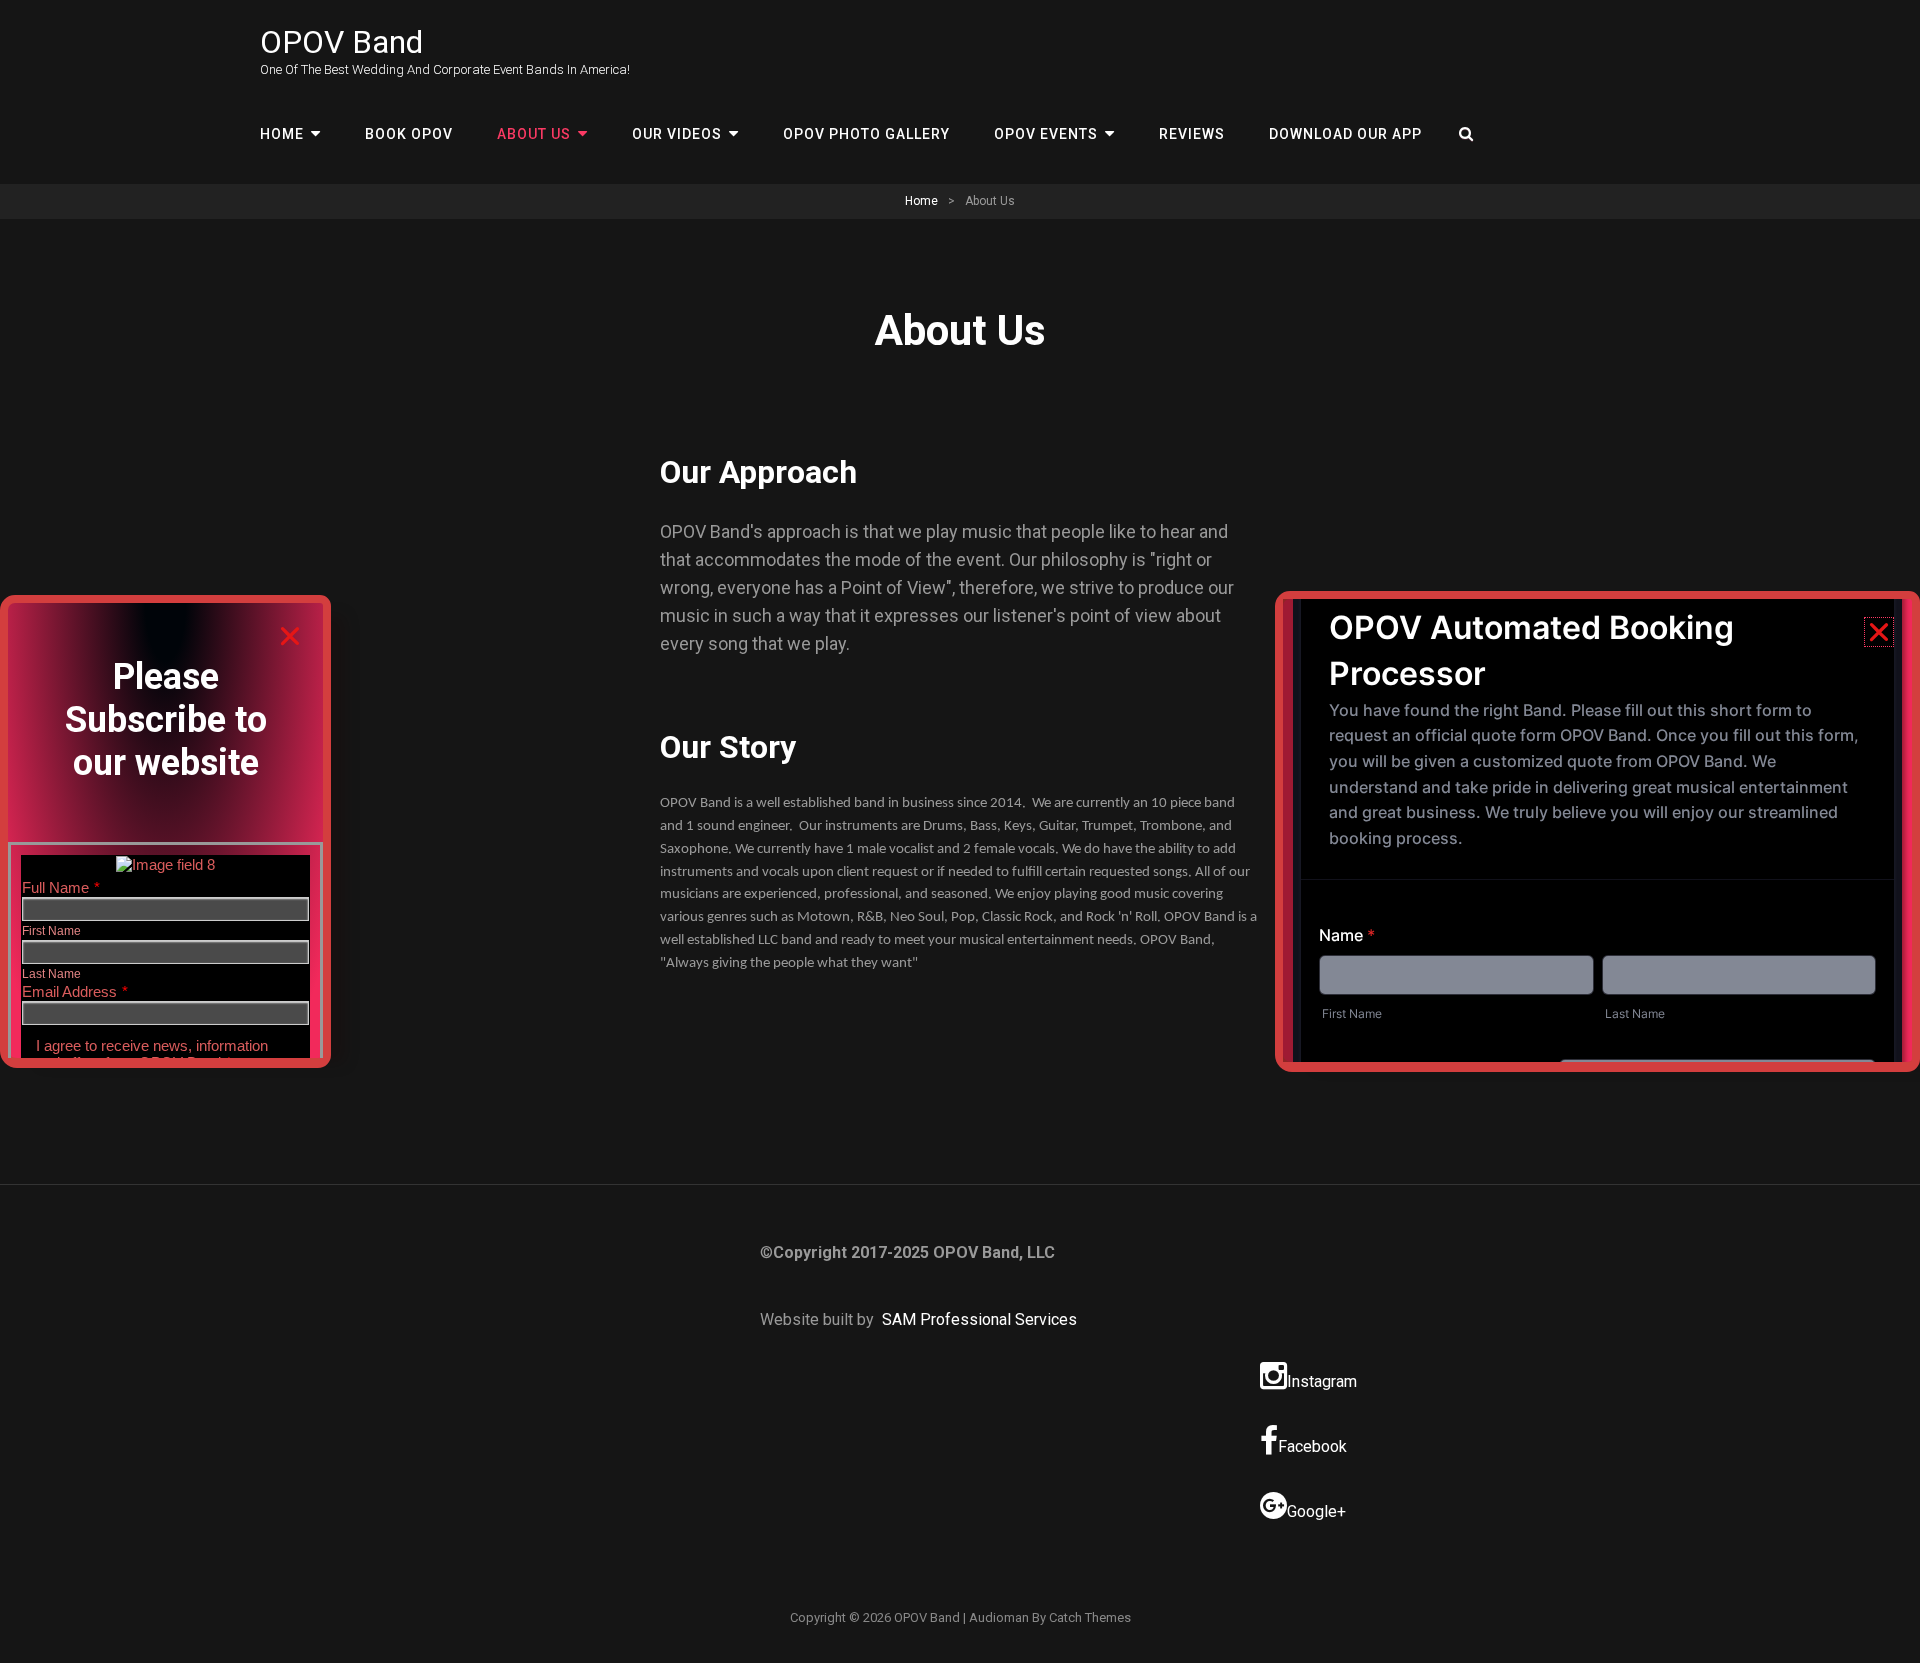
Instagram (1322, 1381)
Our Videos (677, 134)
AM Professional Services (984, 1319)
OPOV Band (341, 42)
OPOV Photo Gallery (866, 134)
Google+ (1316, 1511)
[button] (290, 636)
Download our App (1345, 134)
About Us (534, 134)
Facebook (1312, 1446)
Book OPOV (409, 134)
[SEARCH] (1467, 134)
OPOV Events (1046, 134)
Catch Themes (1090, 1617)
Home (282, 134)
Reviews (1192, 134)
